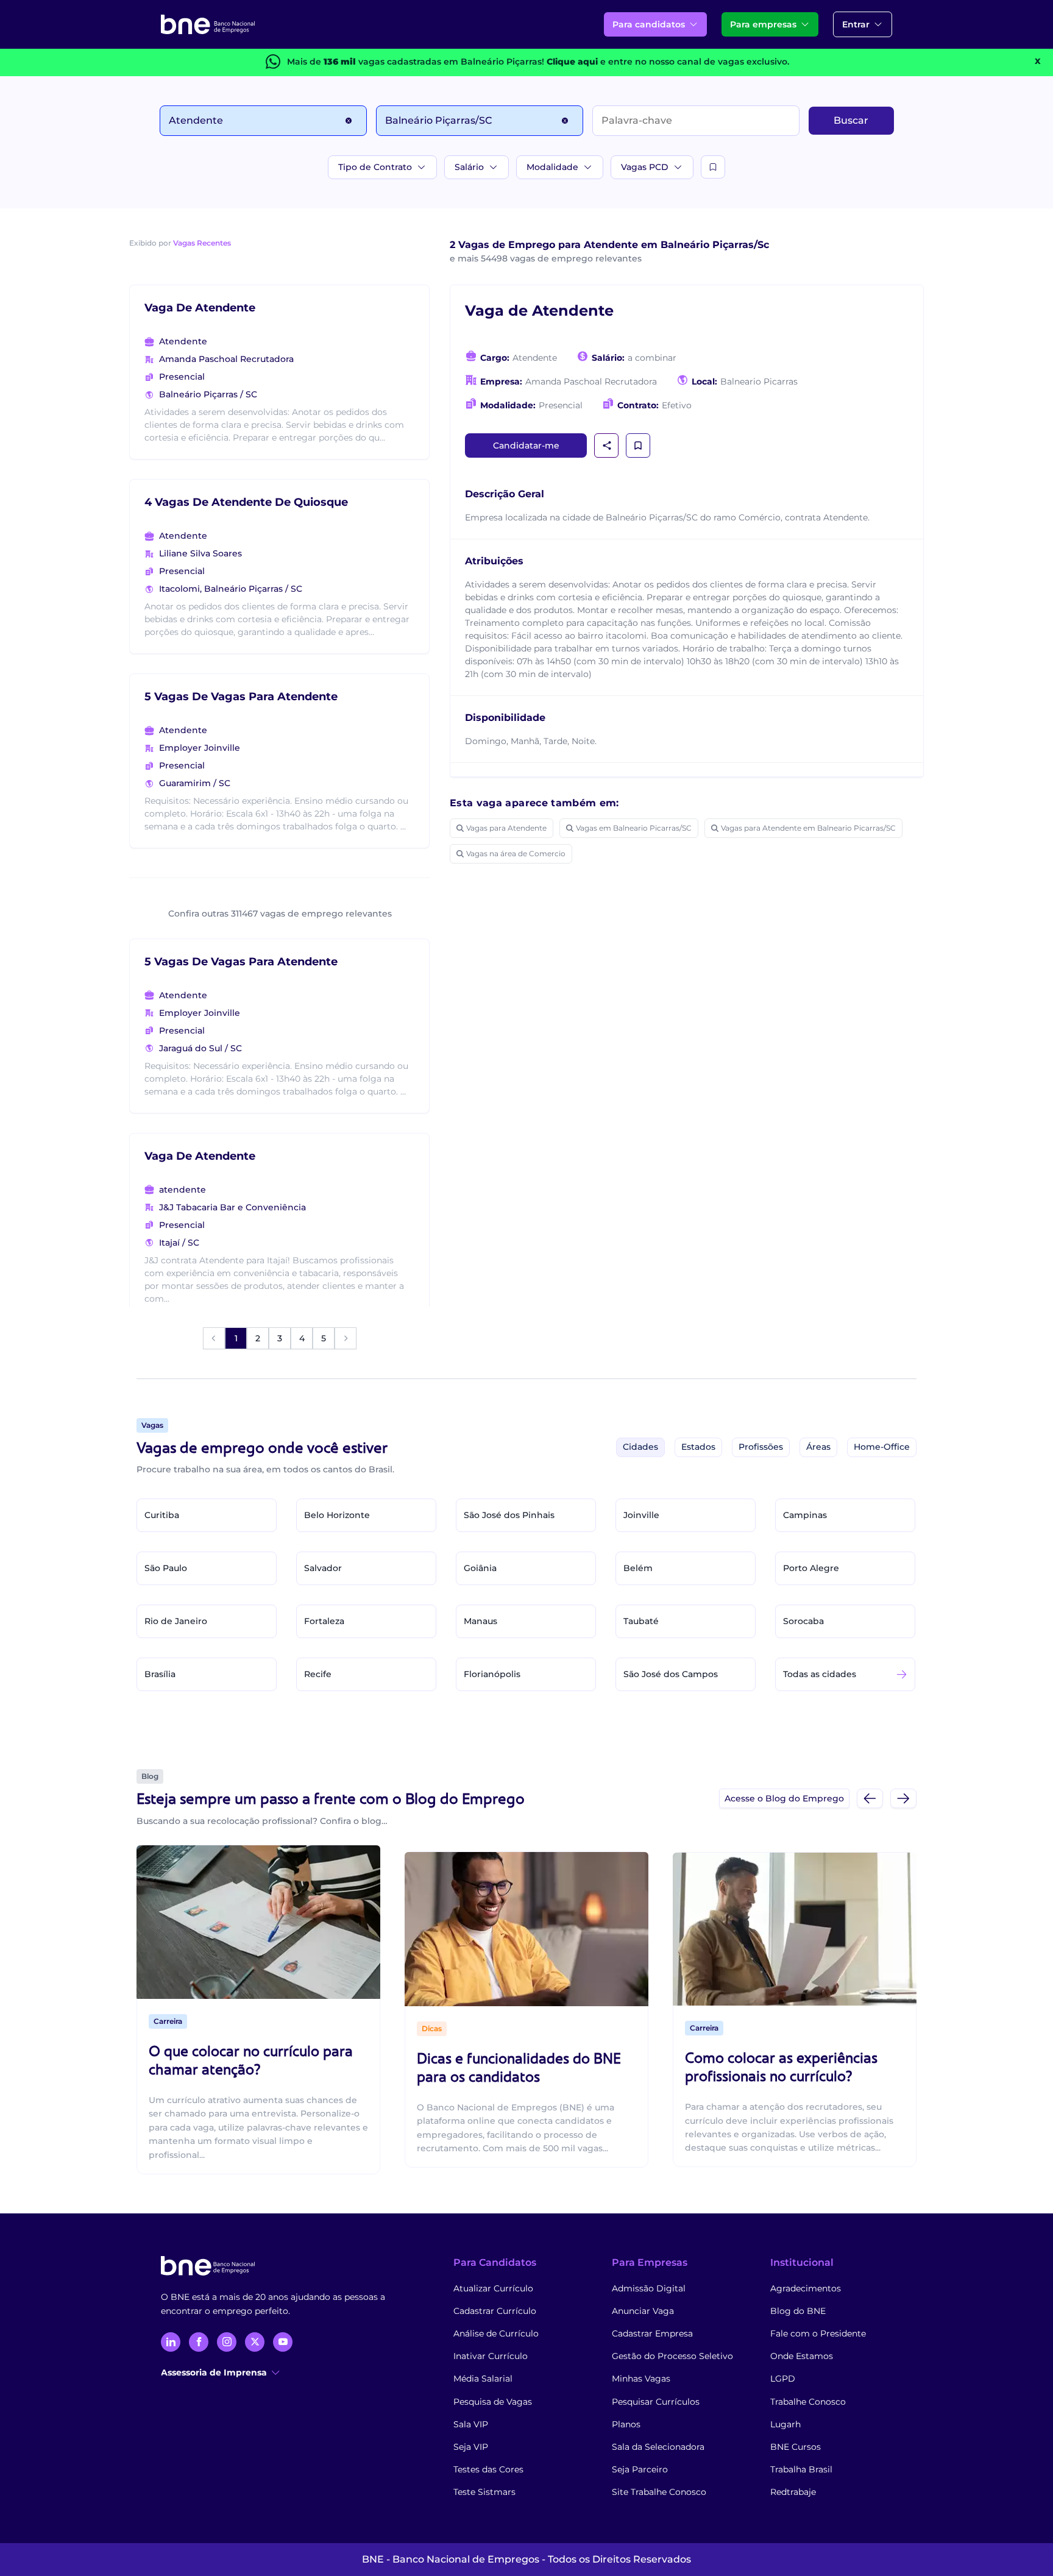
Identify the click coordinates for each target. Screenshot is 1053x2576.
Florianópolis (492, 1674)
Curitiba (162, 1515)
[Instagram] (227, 2342)
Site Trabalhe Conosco (659, 2492)
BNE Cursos (796, 2447)
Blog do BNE (798, 2311)
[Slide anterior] (870, 1798)
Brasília (160, 1674)
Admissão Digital (649, 2288)
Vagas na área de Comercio (516, 853)
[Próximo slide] (903, 1798)
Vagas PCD (645, 167)
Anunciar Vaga (643, 2311)
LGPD (783, 2379)
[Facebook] (199, 2342)
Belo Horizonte (337, 1515)
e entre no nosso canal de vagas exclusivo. (668, 62)
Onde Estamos (802, 2356)
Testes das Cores (488, 2469)
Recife (318, 1674)
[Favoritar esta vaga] (638, 445)
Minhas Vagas (641, 2379)
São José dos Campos (671, 1674)
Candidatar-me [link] (526, 445)
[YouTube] (283, 2342)
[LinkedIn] (171, 2342)
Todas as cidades (820, 1674)
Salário (469, 167)
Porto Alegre (811, 1568)
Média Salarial (483, 2379)
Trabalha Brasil (801, 2469)
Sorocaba (803, 1621)
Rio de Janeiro (176, 1621)
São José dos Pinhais (509, 1515)
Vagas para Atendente (506, 828)
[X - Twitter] (255, 2342)
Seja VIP (471, 2447)
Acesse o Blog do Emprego (784, 1798)
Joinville (641, 1515)
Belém (638, 1568)
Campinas (805, 1515)
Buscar (851, 120)
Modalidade (552, 167)
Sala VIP (471, 2424)
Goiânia (480, 1568)
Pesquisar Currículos (656, 2402)
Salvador (323, 1568)
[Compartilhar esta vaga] (607, 445)
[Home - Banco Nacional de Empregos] (208, 24)
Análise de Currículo (496, 2333)
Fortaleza (324, 1621)
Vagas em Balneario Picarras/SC (634, 828)
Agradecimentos (806, 2288)
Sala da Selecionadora (658, 2447)
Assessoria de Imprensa (214, 2372)
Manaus (480, 1621)
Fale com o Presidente (818, 2333)
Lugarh (785, 2424)
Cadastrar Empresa (652, 2333)
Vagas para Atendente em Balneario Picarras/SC (808, 828)
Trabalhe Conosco (808, 2402)
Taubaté (641, 1621)
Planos (626, 2424)
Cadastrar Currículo (495, 2311)
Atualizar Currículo (493, 2288)
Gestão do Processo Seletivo (672, 2356)
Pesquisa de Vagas (493, 2402)
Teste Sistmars (484, 2492)
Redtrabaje (793, 2492)
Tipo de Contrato (375, 167)
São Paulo (166, 1568)
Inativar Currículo (491, 2356)
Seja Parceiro (640, 2469)
